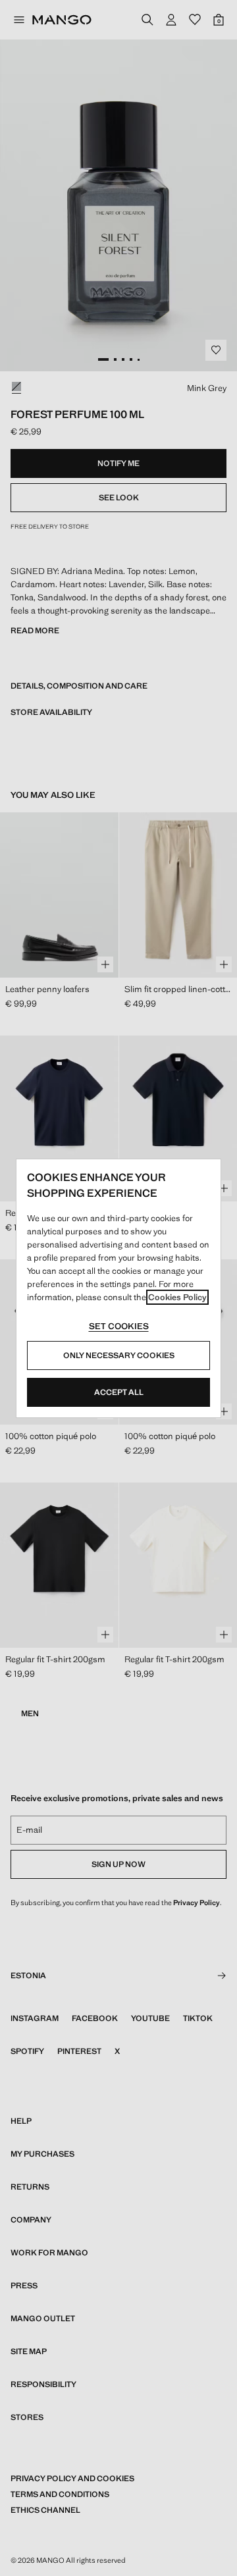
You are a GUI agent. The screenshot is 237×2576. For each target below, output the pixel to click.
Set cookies (119, 1326)
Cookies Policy (177, 1297)
